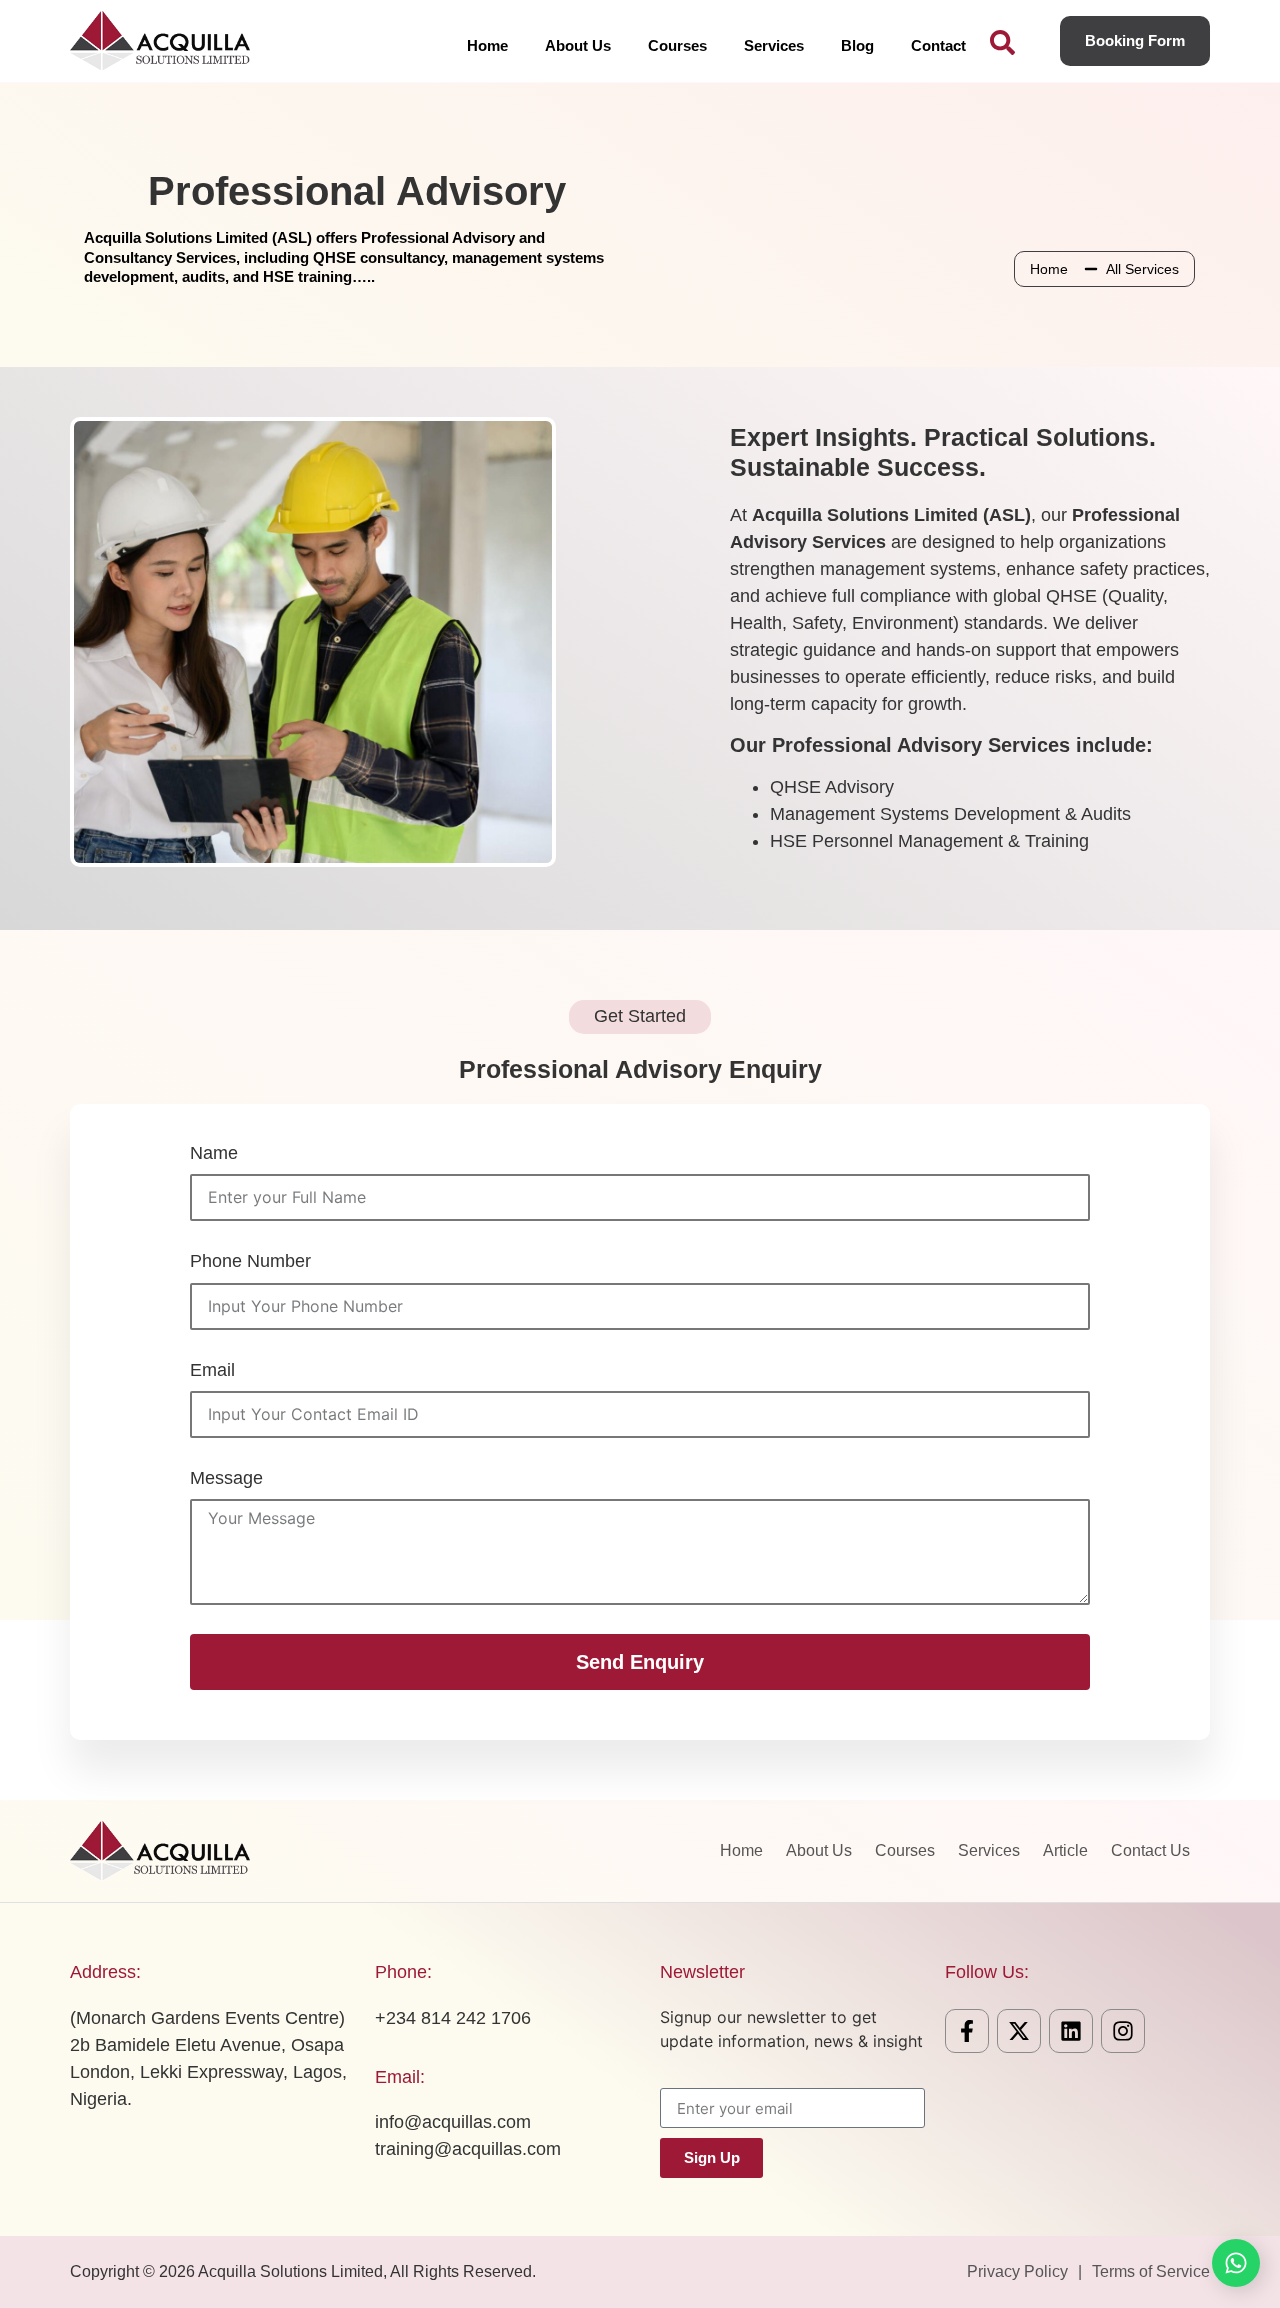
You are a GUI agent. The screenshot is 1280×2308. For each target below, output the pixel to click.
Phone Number (250, 1261)
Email (212, 1370)
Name (214, 1153)
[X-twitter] (1019, 2031)
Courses (677, 45)
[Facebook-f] (967, 2031)
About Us (578, 45)
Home (487, 45)
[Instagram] (1123, 2031)
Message (226, 1478)
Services (774, 45)
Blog (857, 45)
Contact (938, 45)
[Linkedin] (1071, 2031)
